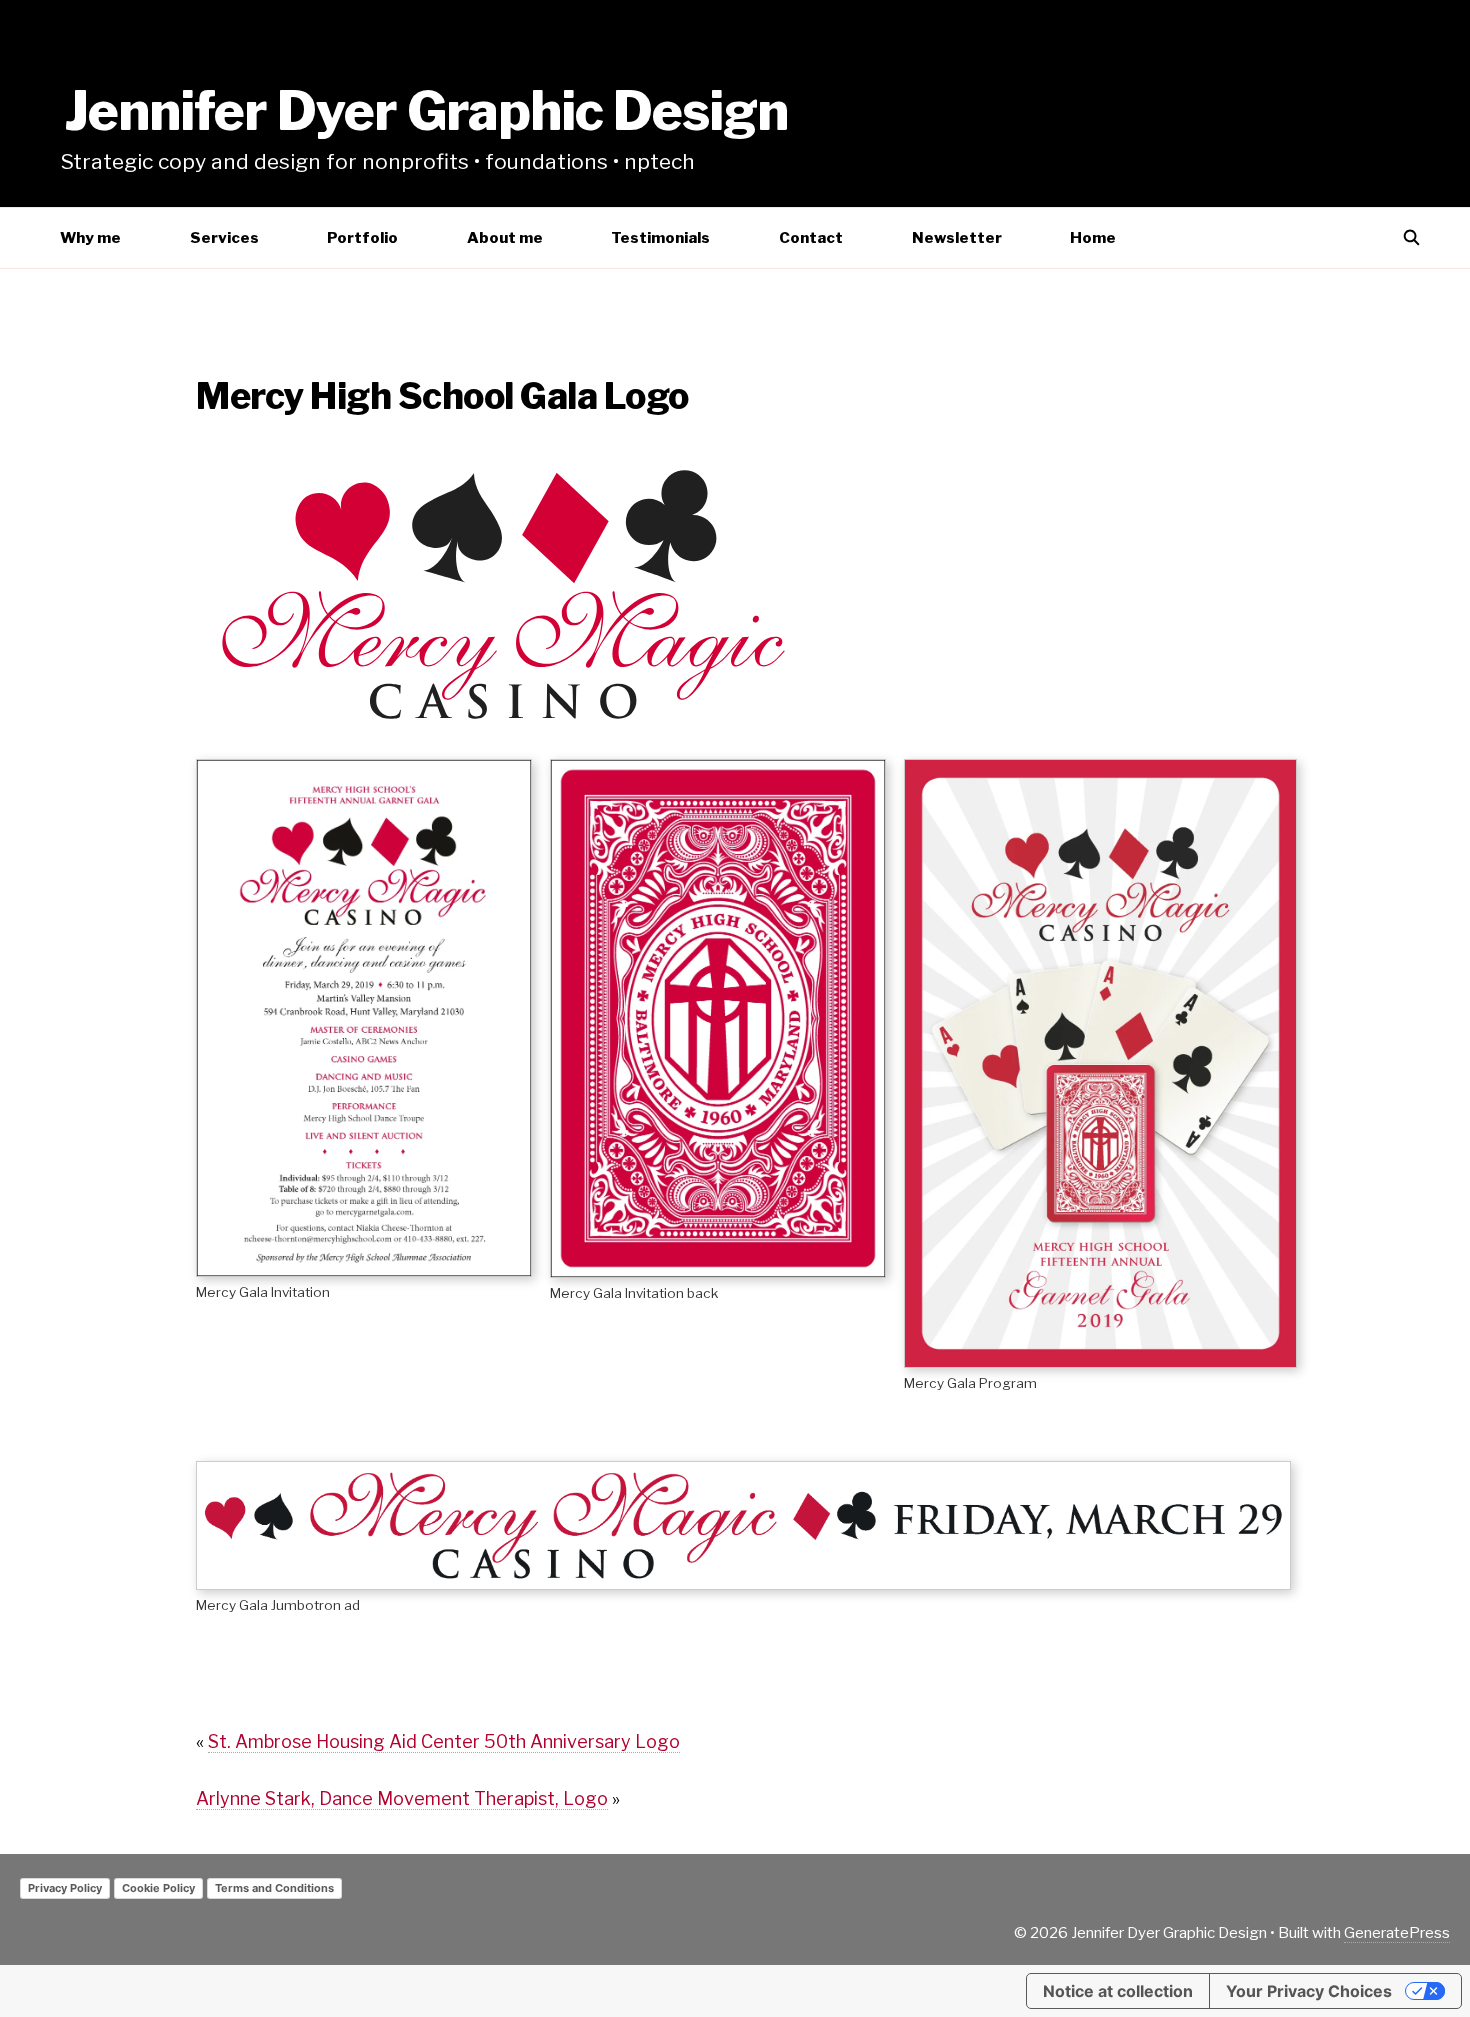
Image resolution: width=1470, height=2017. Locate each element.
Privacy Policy (65, 1888)
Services (224, 238)
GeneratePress (1397, 1933)
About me (505, 238)
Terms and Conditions (274, 1888)
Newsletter (957, 238)
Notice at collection (1118, 1991)
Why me (90, 238)
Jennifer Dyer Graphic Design (426, 111)
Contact (811, 238)
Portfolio (362, 238)
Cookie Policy (158, 1888)
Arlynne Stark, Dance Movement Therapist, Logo (402, 1798)
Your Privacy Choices (1309, 1991)
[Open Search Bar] (1411, 238)
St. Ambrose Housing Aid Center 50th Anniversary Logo (444, 1741)
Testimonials (660, 238)
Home (1093, 238)
